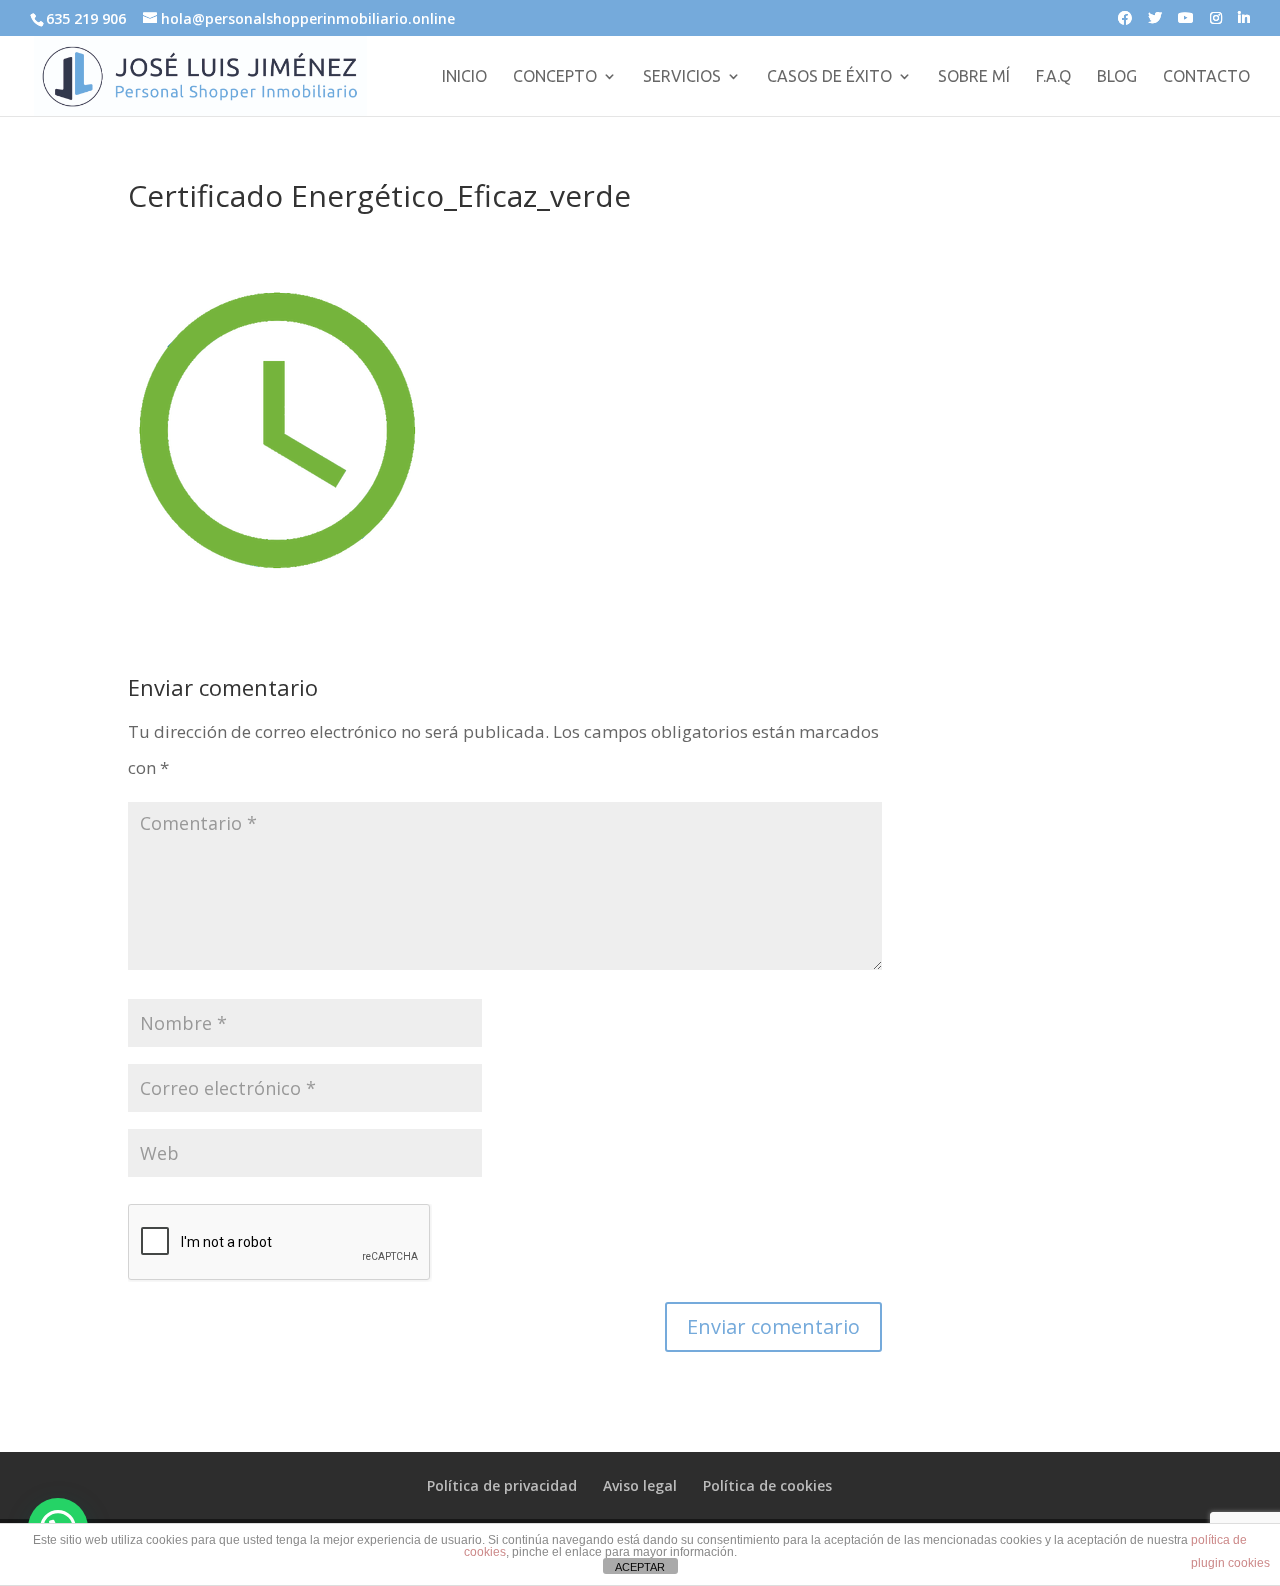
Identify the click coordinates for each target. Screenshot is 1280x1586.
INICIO (464, 77)
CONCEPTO (555, 77)
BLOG (1117, 77)
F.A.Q (1053, 77)
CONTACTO (1206, 77)
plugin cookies (1230, 1563)
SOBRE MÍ (974, 77)
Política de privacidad (502, 1485)
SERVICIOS (682, 77)
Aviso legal (640, 1485)
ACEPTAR (640, 1567)
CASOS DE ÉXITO (829, 77)
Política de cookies (767, 1485)
